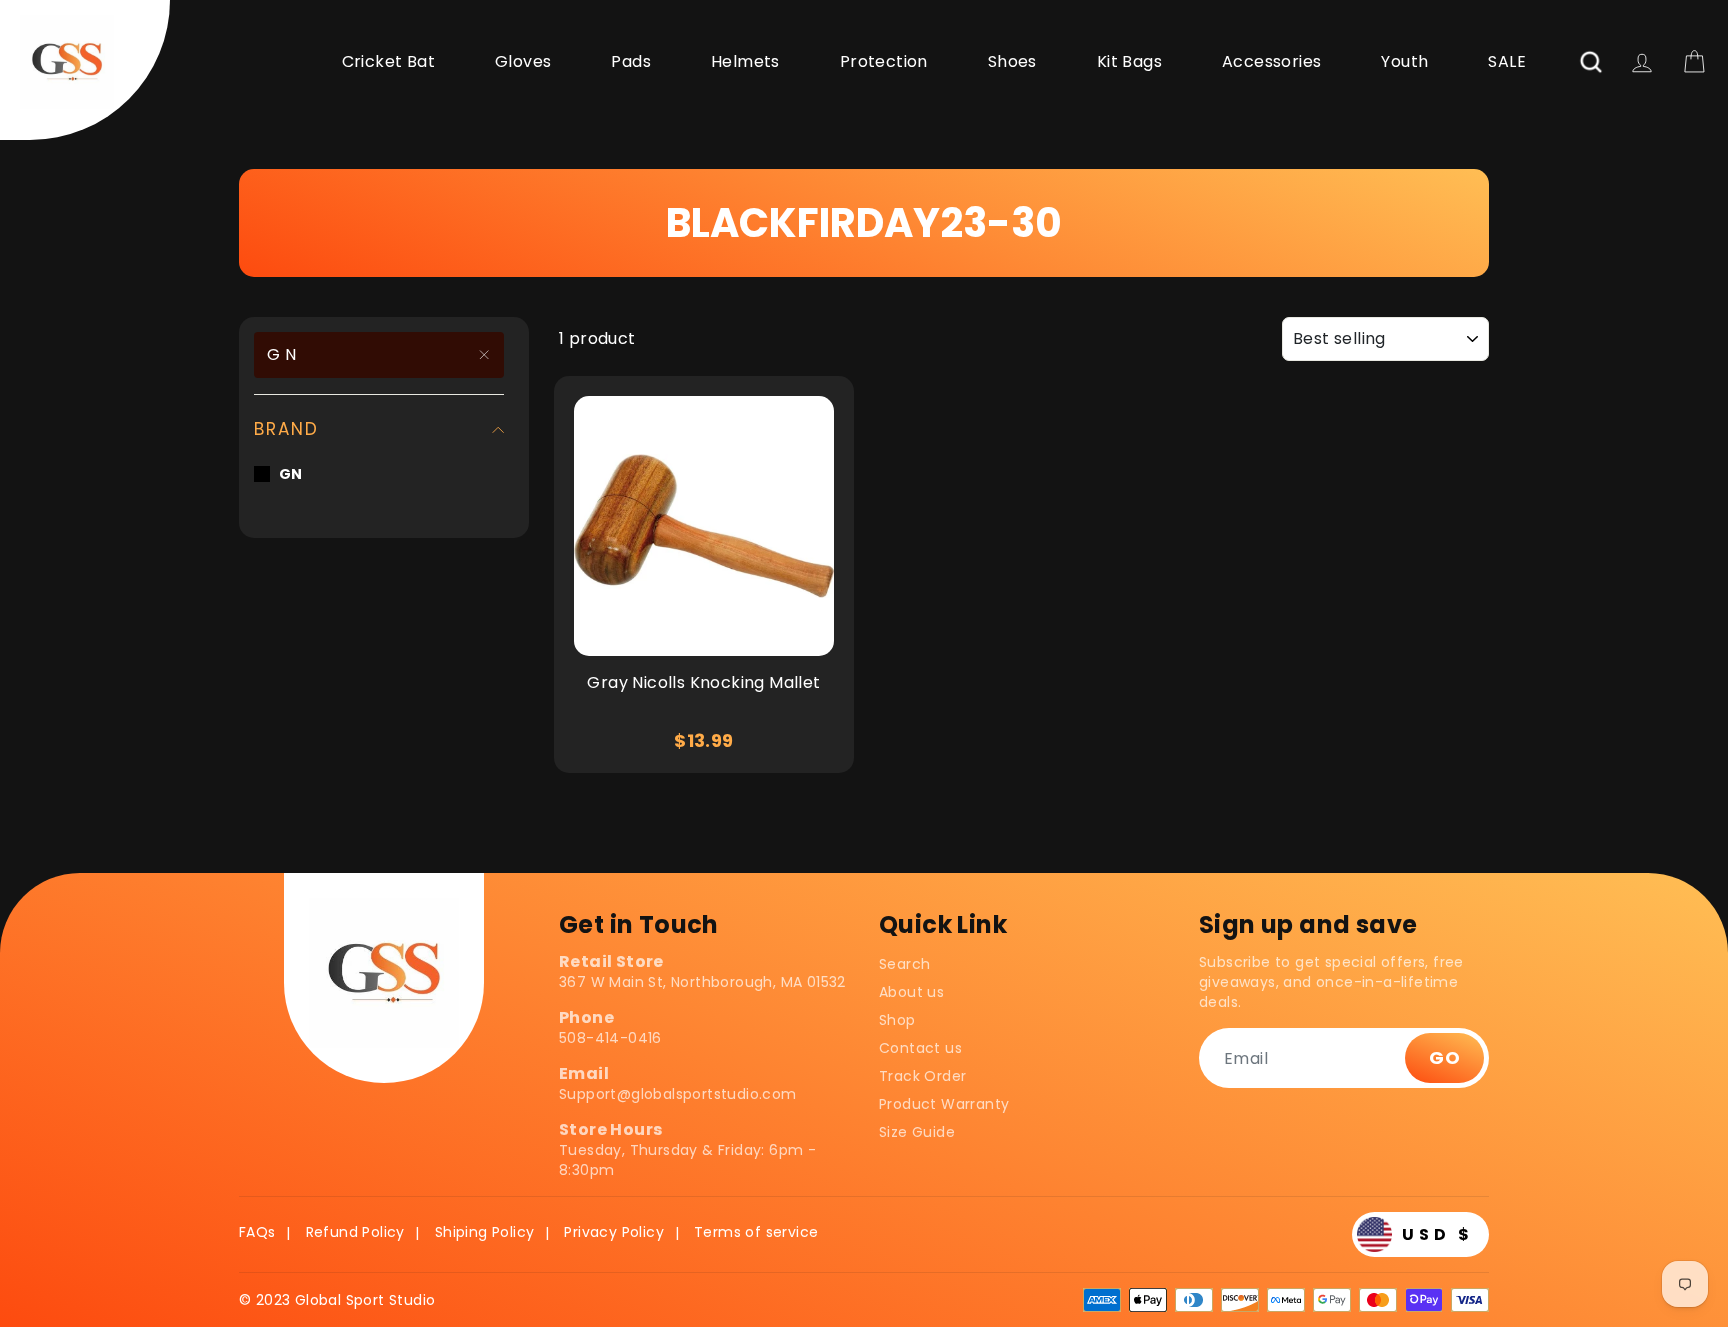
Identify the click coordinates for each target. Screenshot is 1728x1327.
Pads (631, 61)
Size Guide (917, 1132)
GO (1444, 1057)
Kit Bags (1129, 61)
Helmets (745, 61)
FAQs (257, 1232)
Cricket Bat (388, 61)
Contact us (920, 1048)
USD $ (1438, 1234)
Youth (1404, 61)
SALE (1507, 61)
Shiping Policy (485, 1232)
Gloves (523, 61)
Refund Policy (355, 1232)
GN (284, 354)
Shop (897, 1020)
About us (911, 992)
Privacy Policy (614, 1232)
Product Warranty (944, 1104)
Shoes (1012, 61)
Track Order (922, 1076)
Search (904, 964)
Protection (884, 61)
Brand (286, 429)
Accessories (1271, 61)
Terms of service (756, 1232)
